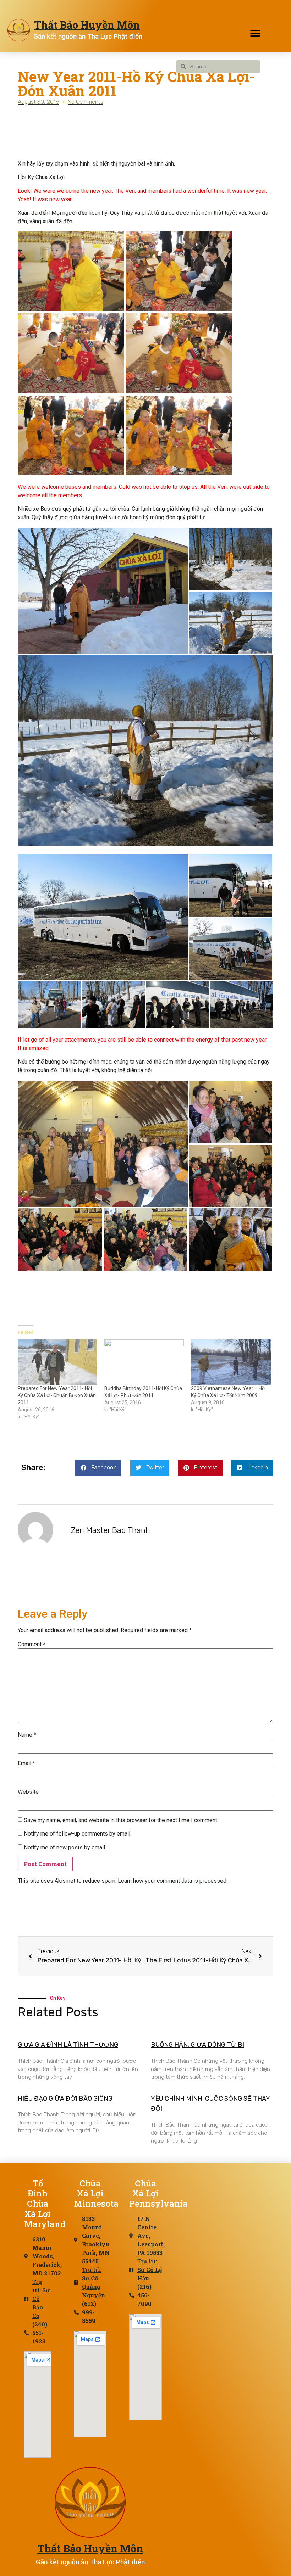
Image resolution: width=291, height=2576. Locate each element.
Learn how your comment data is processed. (173, 1881)
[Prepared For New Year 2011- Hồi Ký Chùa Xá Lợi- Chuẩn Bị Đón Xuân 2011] (57, 1362)
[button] (255, 33)
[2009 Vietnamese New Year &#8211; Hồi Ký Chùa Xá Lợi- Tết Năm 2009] (231, 1362)
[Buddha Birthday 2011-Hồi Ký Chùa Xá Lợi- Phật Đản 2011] (144, 1362)
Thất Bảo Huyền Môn (87, 25)
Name (27, 1735)
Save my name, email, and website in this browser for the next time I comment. (121, 1820)
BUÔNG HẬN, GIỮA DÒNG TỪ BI (197, 2045)
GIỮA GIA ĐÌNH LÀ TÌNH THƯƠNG (68, 2045)
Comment (32, 1645)
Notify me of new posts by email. (65, 1848)
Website (28, 1792)
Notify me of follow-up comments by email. (78, 1834)
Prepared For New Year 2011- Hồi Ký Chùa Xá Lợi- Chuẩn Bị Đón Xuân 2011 (57, 1395)
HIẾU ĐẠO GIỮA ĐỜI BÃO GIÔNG (65, 2099)
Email (26, 1763)
